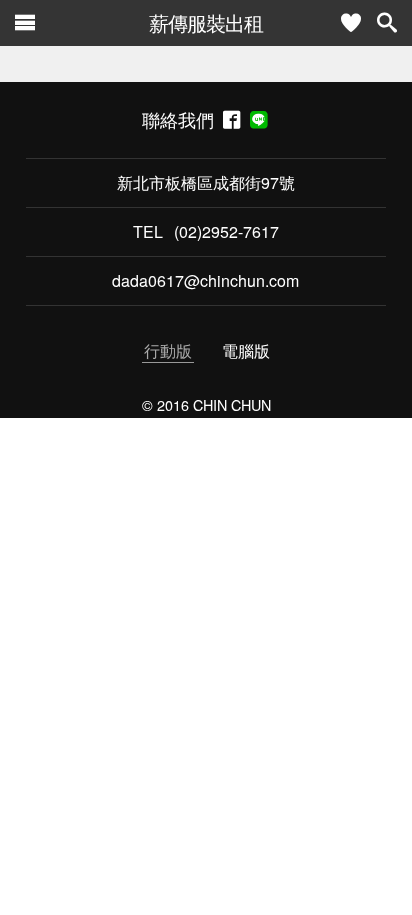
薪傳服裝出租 (206, 22)
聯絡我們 (182, 119)
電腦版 (246, 350)
